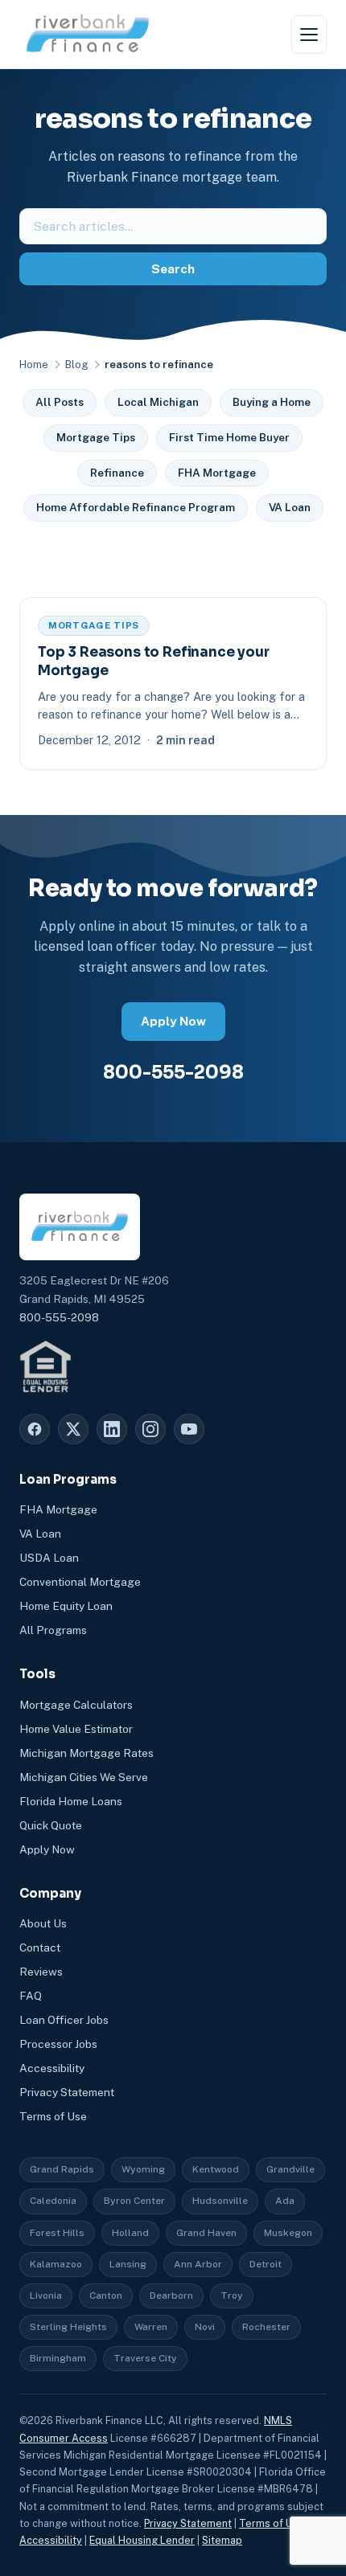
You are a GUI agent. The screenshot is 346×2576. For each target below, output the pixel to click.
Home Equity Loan (66, 1606)
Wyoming (143, 2169)
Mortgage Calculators (76, 1705)
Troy (232, 2295)
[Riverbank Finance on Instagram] (150, 1429)
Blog (76, 364)
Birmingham (58, 2358)
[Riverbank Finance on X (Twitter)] (73, 1429)
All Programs (53, 1630)
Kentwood (216, 2169)
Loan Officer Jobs (64, 2020)
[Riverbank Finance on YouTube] (189, 1429)
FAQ (31, 1996)
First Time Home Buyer (229, 437)
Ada (285, 2201)
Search (173, 269)
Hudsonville (220, 2201)
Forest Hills (57, 2233)
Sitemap (222, 2540)
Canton (106, 2295)
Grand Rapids (62, 2169)
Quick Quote (51, 1825)
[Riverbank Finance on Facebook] (35, 1429)
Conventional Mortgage (80, 1582)
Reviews (41, 1972)
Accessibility (52, 2068)
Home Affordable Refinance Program (136, 507)
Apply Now (173, 1021)
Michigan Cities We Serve (84, 1777)
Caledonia (53, 2201)
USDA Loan (49, 1558)
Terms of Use (53, 2116)
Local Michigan (158, 402)
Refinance (117, 473)
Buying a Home (272, 402)
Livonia (46, 2295)
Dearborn (171, 2295)
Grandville (290, 2169)
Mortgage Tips (96, 437)
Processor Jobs (58, 2044)
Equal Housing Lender (142, 2540)
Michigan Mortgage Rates (86, 1753)
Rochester (266, 2327)
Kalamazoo (56, 2264)
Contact (40, 1947)
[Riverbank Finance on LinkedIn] (112, 1429)
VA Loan (290, 507)
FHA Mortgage (217, 473)
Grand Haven (206, 2233)
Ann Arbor (198, 2264)
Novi (205, 2327)
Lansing (128, 2264)
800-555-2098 (173, 1072)
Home (34, 364)
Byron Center (134, 2201)
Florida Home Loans (71, 1801)
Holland (130, 2233)
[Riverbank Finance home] (88, 34)
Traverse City (145, 2358)
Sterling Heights (68, 2327)
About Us (43, 1923)
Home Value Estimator (76, 1729)
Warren (151, 2327)
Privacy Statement (67, 2092)
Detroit (266, 2264)
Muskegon (288, 2233)
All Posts (60, 402)
